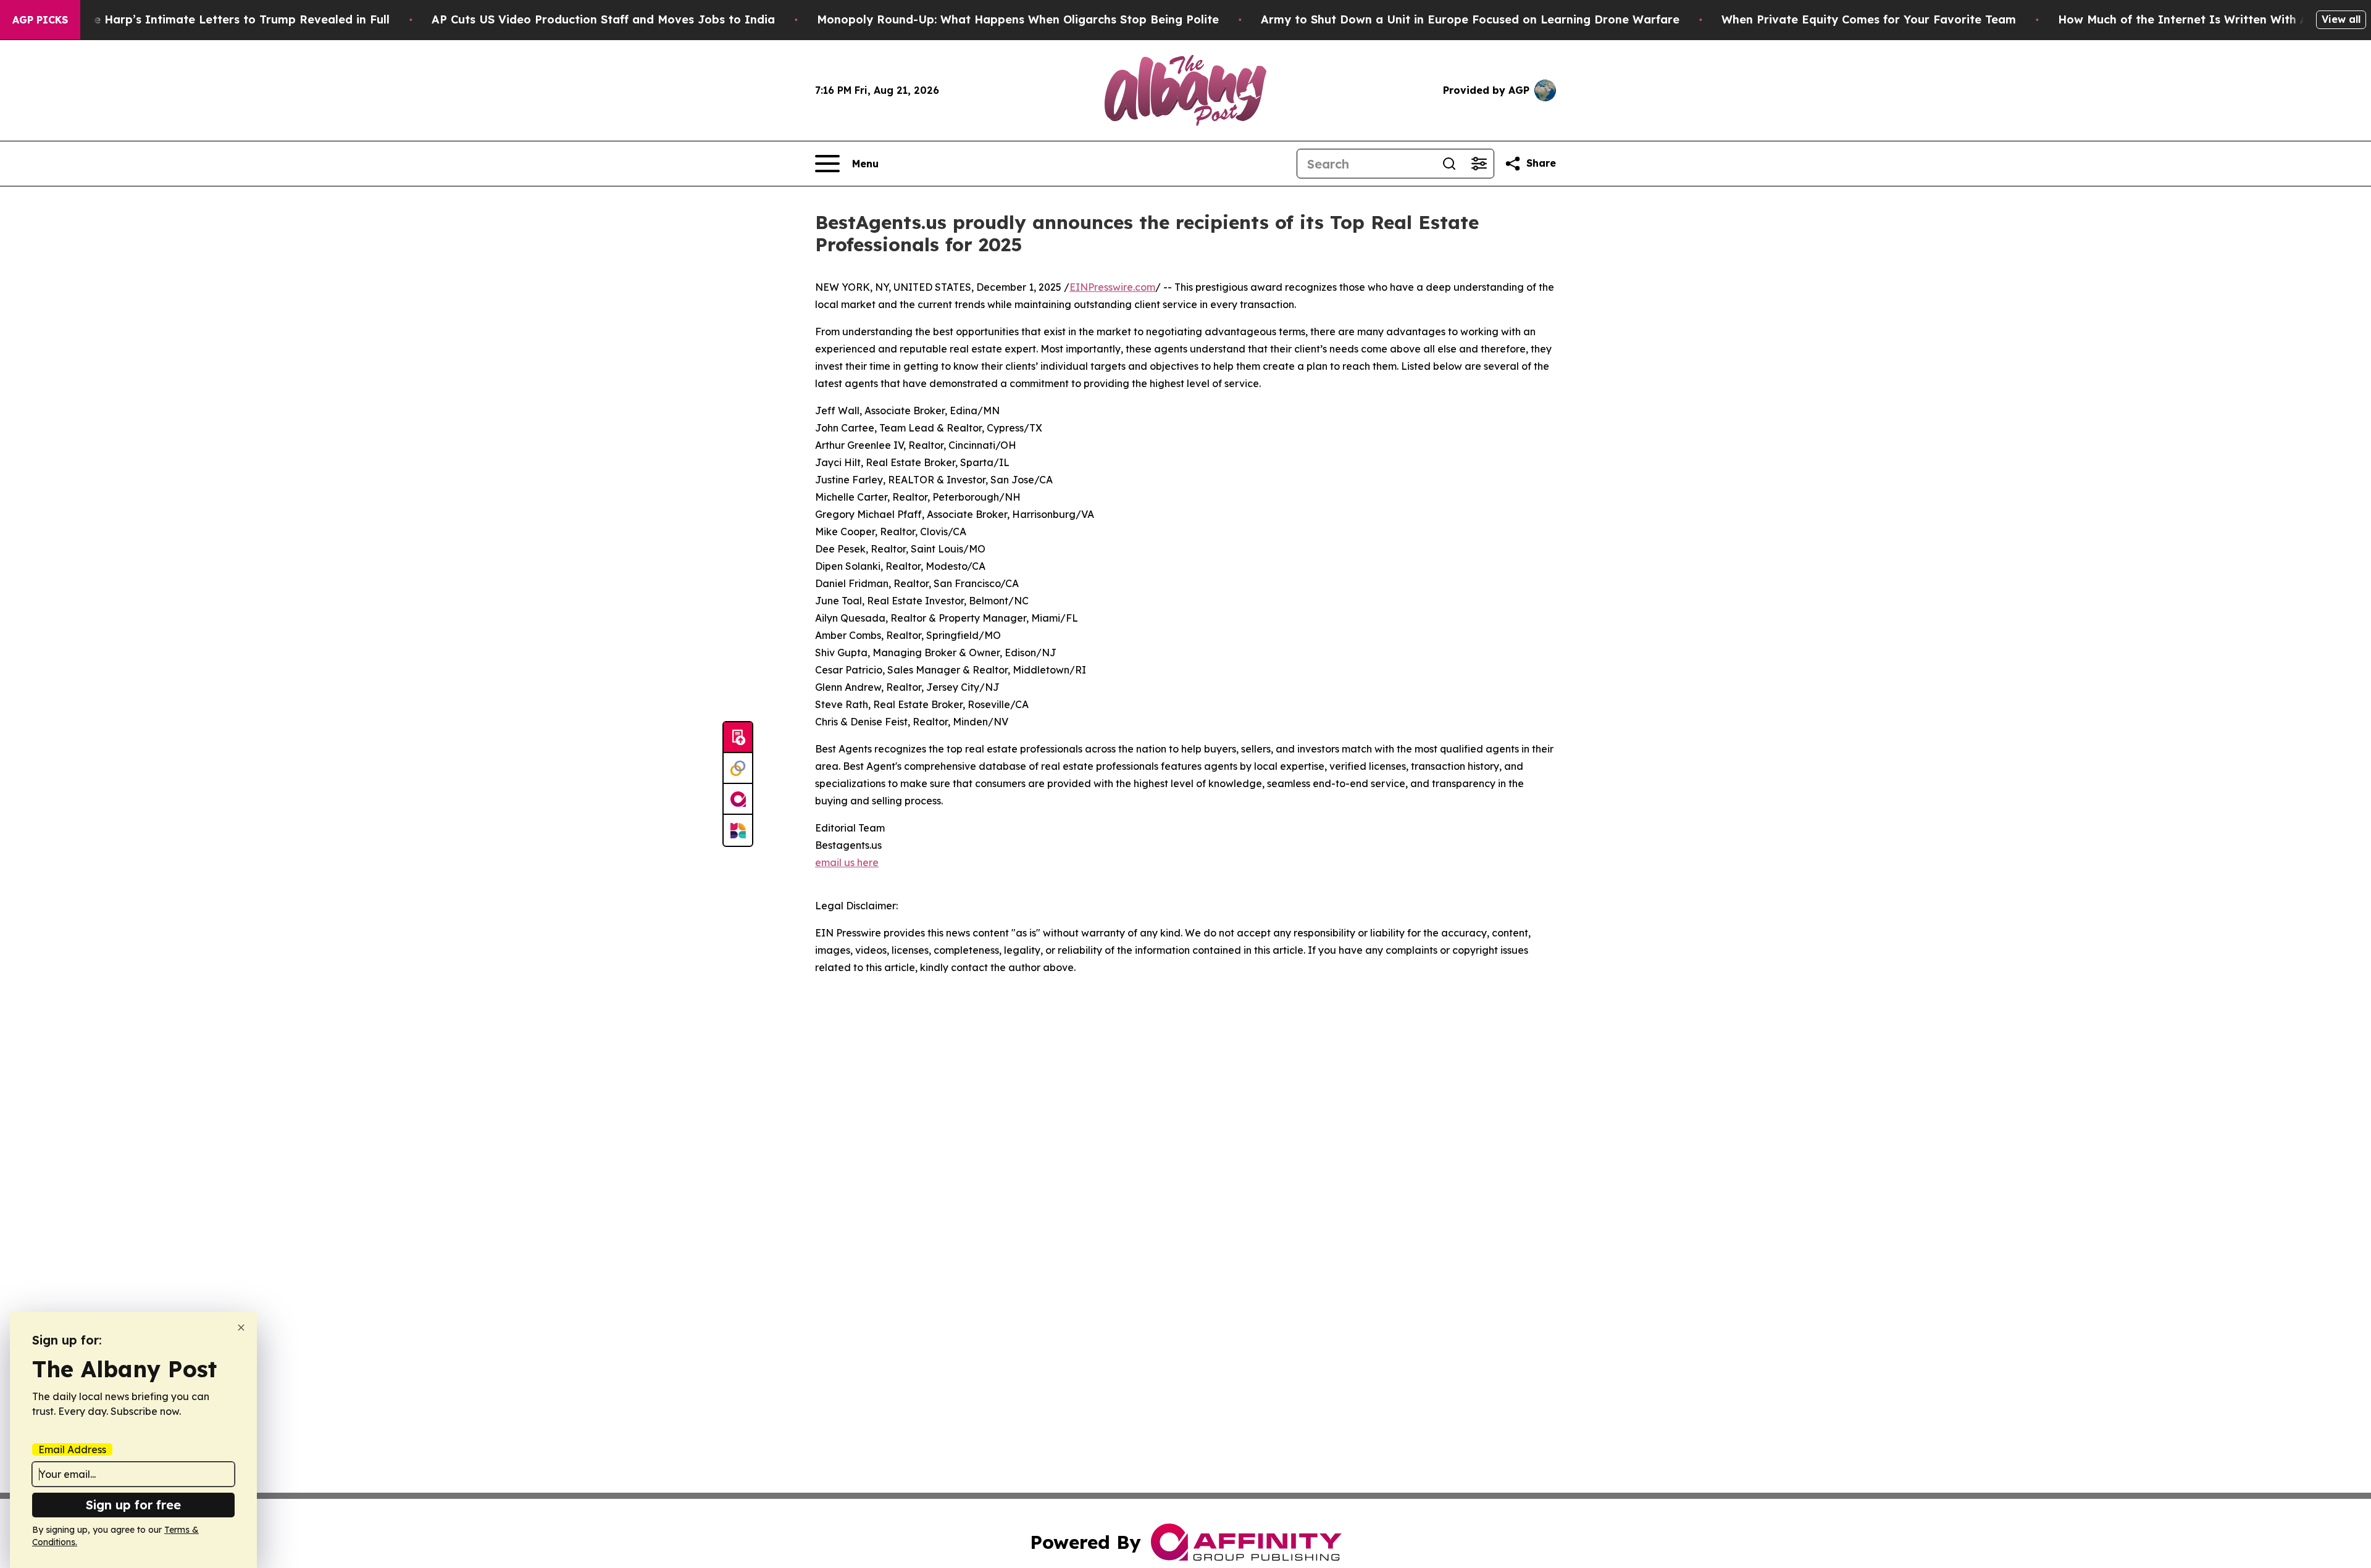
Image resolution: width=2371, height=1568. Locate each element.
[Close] (241, 1328)
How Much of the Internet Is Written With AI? (2189, 19)
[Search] (1449, 164)
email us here (847, 862)
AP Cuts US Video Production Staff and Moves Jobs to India (603, 19)
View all (2341, 19)
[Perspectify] (738, 769)
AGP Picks (40, 20)
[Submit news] (738, 738)
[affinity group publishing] (738, 799)
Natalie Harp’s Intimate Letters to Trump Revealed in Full (224, 19)
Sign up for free (133, 1505)
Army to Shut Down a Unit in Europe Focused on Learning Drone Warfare (1470, 19)
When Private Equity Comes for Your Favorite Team (1869, 19)
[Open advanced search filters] (1479, 164)
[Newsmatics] (738, 830)
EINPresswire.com (1112, 287)
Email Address (72, 1449)
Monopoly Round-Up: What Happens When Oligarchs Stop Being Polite (1018, 19)
